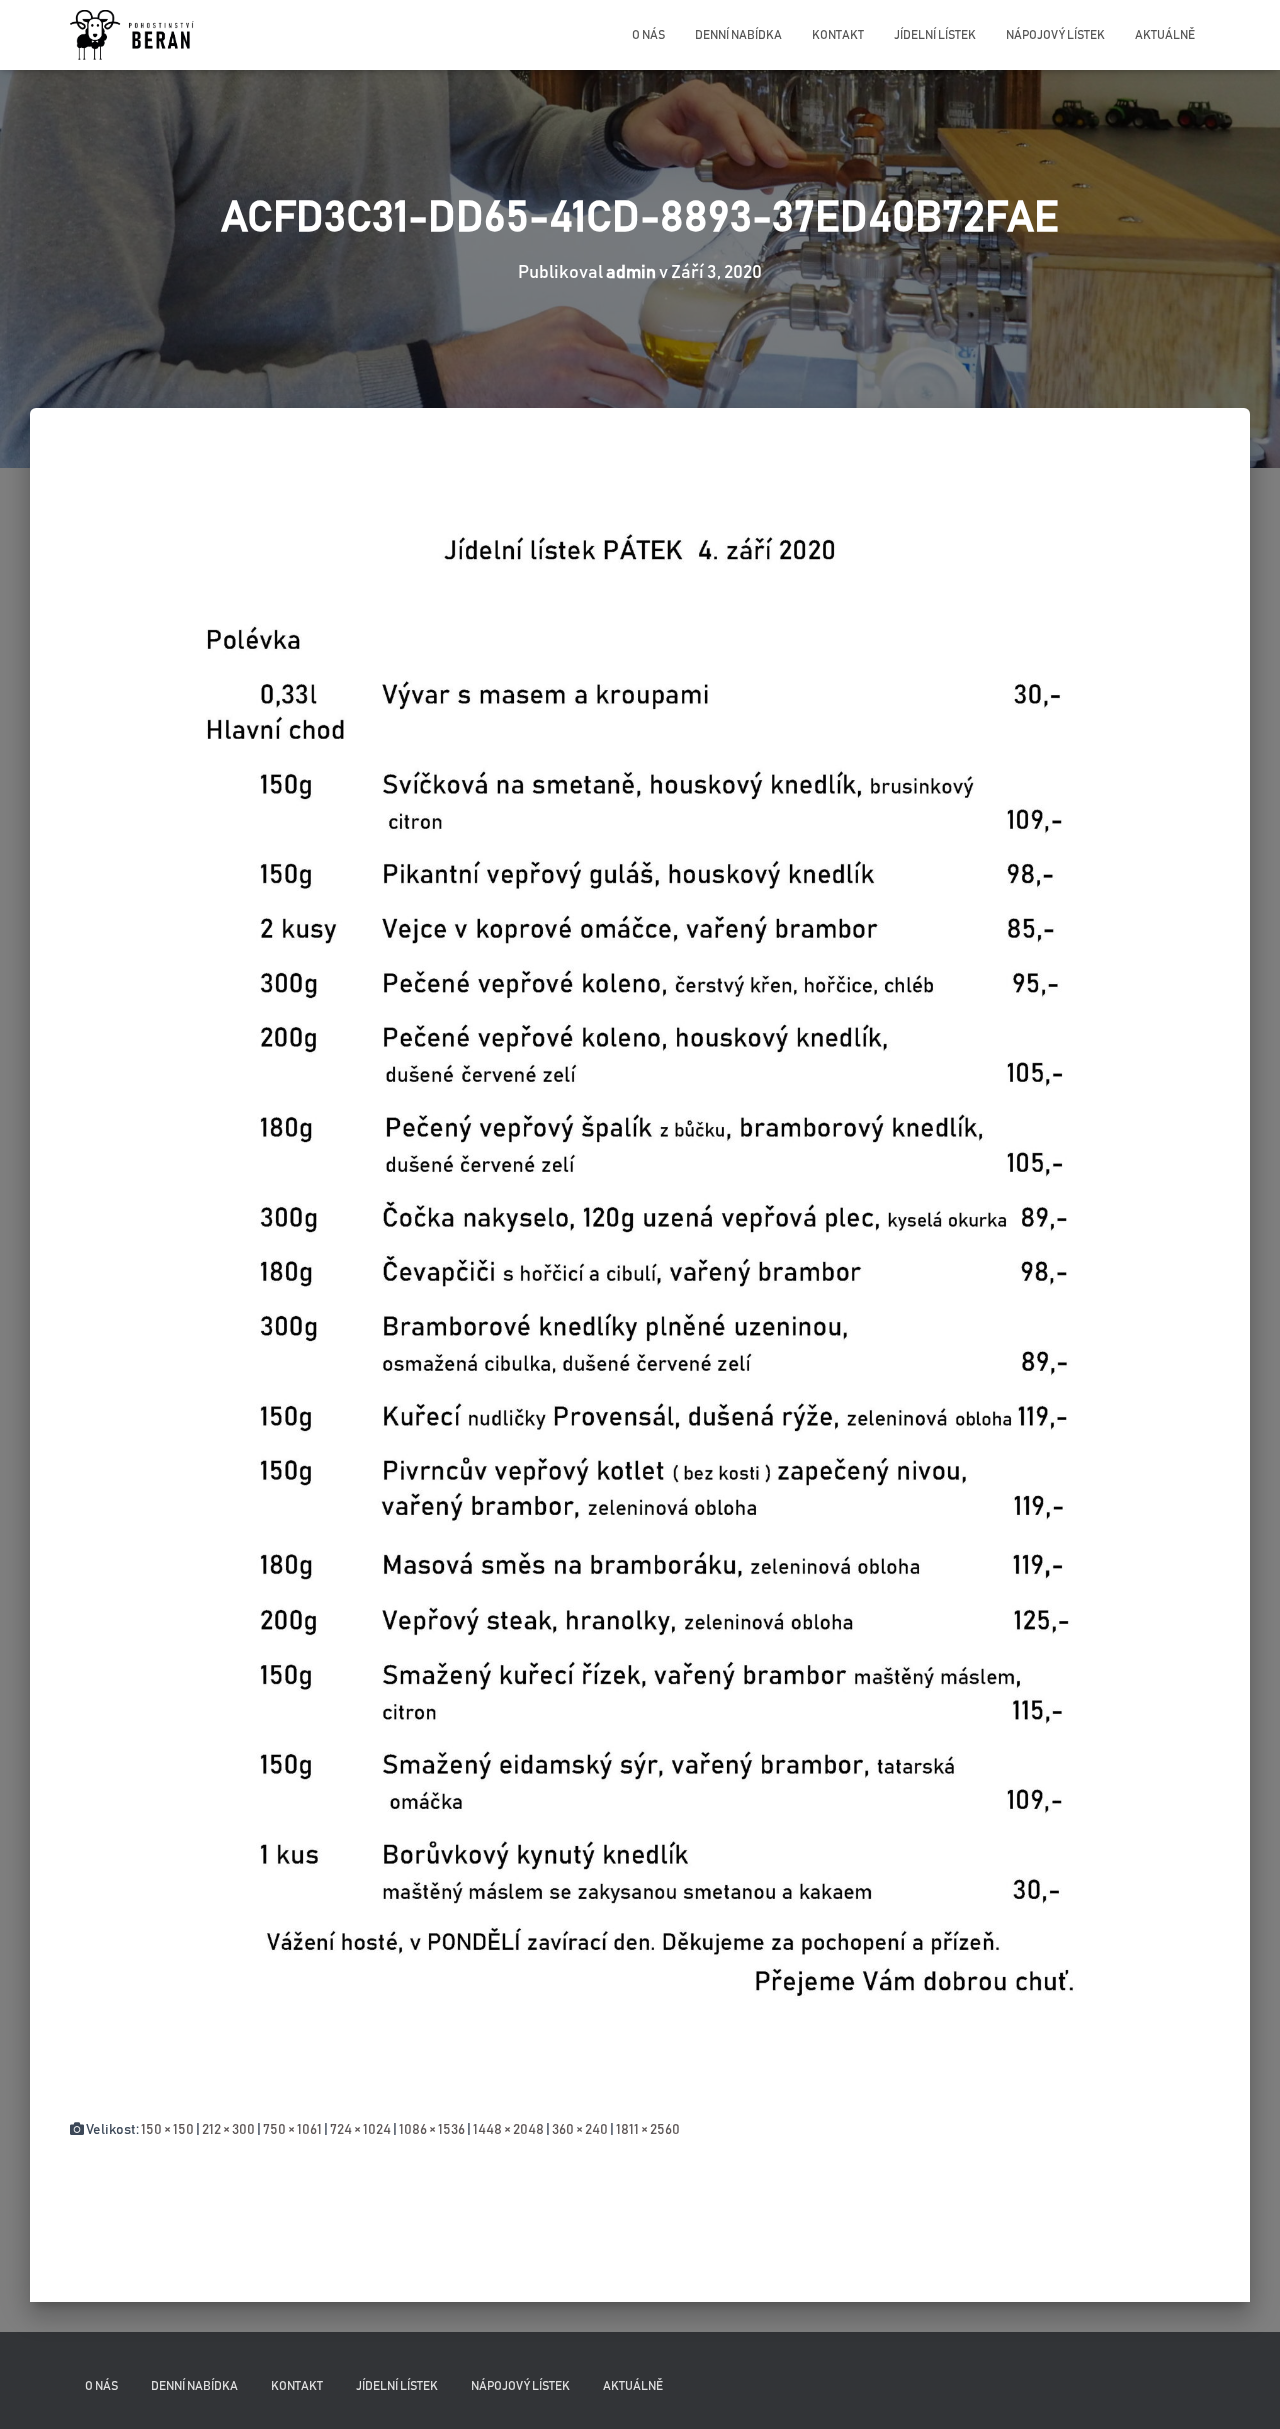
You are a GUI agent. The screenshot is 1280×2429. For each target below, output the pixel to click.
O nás (648, 35)
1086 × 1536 (432, 2130)
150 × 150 (167, 2130)
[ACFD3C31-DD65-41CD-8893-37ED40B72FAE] (640, 1283)
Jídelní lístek (935, 35)
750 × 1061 (292, 2130)
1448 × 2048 (508, 2130)
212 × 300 (228, 2130)
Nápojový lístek (1055, 35)
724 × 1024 (360, 2130)
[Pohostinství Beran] (133, 35)
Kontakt (838, 35)
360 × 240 (580, 2130)
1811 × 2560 (648, 2130)
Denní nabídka (738, 35)
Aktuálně (1165, 35)
